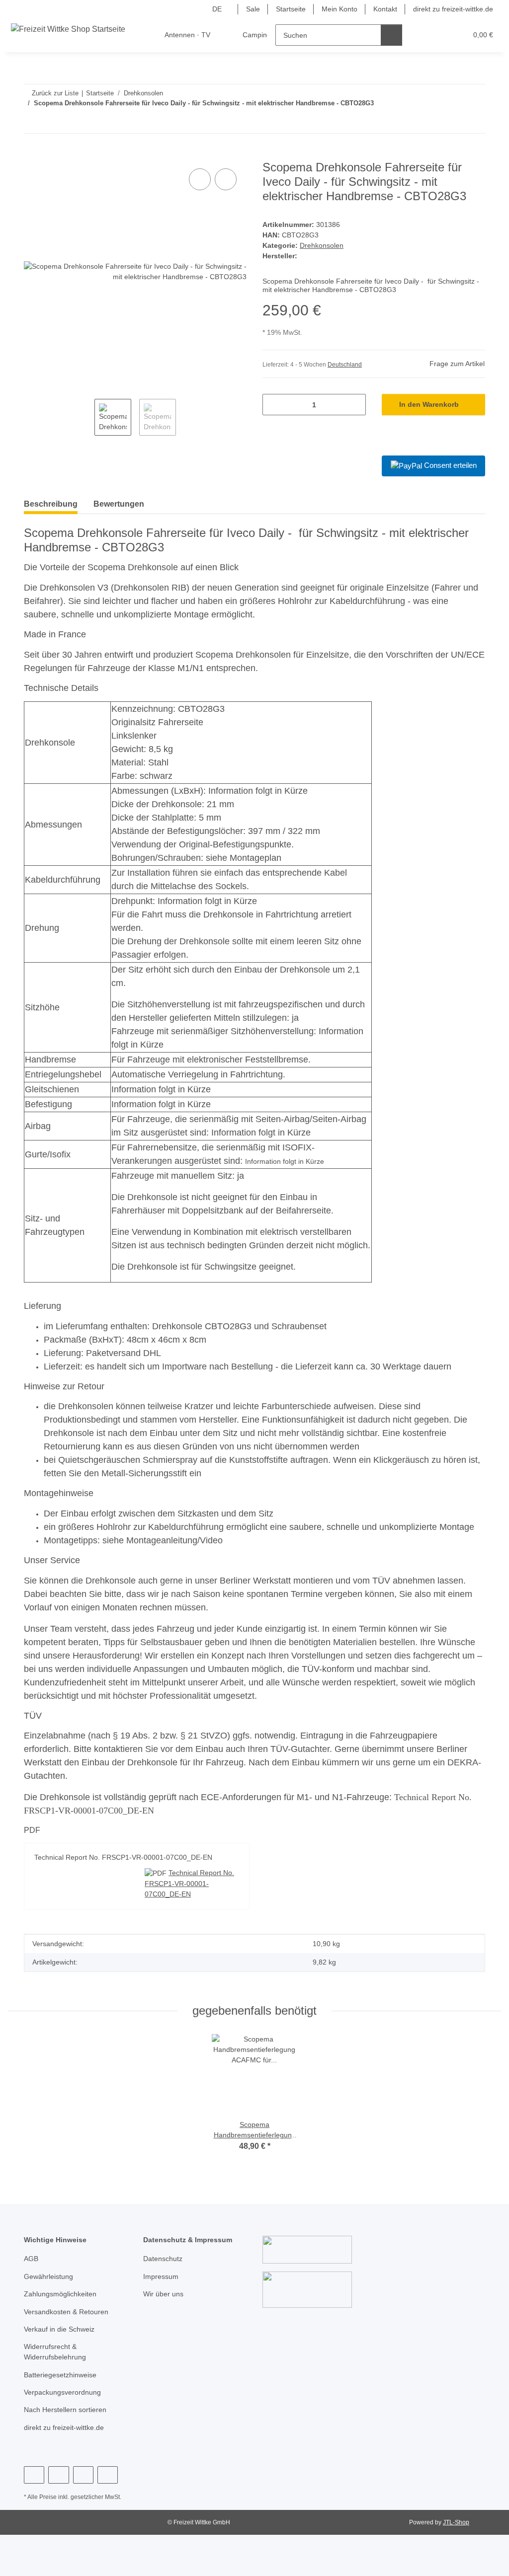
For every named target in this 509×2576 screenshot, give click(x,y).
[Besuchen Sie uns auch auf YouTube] (58, 2475)
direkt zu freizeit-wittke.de (453, 9)
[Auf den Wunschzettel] (226, 179)
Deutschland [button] (345, 365)
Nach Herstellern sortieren (65, 2410)
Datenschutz (163, 2259)
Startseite (291, 9)
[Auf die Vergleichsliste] (200, 179)
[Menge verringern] (274, 405)
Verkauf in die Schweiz (59, 2329)
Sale (253, 9)
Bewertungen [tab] (119, 504)
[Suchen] (391, 35)
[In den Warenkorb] (32, 155)
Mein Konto (339, 9)
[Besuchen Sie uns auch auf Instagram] (83, 2475)
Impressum (161, 2276)
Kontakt (385, 9)
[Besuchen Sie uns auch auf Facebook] (34, 2475)
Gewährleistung (48, 2276)
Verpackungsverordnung (62, 2392)
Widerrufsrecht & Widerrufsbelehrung (55, 2352)
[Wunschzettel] (441, 35)
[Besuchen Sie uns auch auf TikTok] (108, 2475)
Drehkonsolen (322, 245)
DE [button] (217, 9)
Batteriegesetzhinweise (60, 2375)
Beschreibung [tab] (51, 504)
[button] (421, 35)
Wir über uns (163, 2294)
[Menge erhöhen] (355, 405)
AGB (31, 2259)
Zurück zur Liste (55, 93)
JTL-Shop (456, 2522)
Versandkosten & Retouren (66, 2312)
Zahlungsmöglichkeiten (60, 2294)
